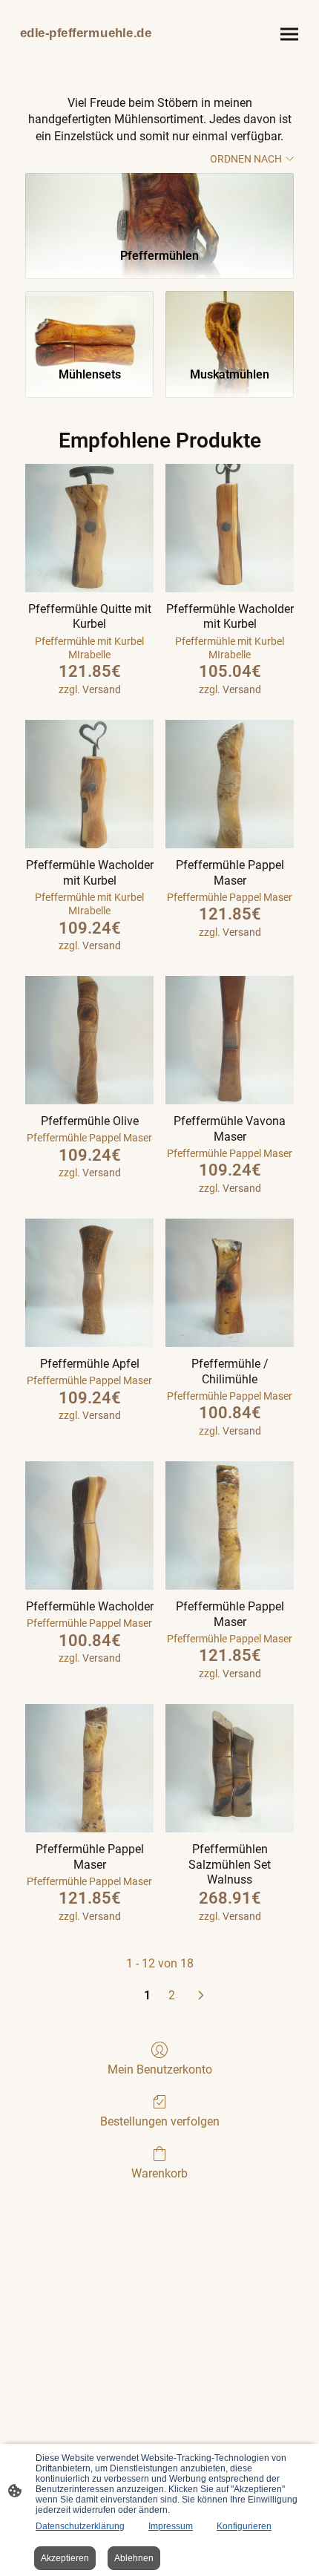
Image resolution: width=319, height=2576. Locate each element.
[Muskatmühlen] (230, 323)
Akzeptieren (65, 2558)
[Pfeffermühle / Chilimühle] (230, 1283)
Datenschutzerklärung (80, 2526)
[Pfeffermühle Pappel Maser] (230, 784)
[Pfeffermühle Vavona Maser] (230, 1040)
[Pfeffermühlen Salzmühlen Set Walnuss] (230, 1768)
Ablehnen (134, 2558)
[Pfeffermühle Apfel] (89, 1283)
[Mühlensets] (89, 323)
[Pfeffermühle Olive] (89, 1040)
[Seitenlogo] (86, 50)
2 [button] (172, 1995)
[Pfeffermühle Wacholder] (89, 1525)
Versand (102, 689)
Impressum (171, 2526)
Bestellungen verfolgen (160, 2121)
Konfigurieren (244, 2526)
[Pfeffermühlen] (159, 204)
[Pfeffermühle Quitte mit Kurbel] (89, 528)
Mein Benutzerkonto (160, 2069)
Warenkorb (159, 2173)
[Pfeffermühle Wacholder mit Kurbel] (230, 528)
